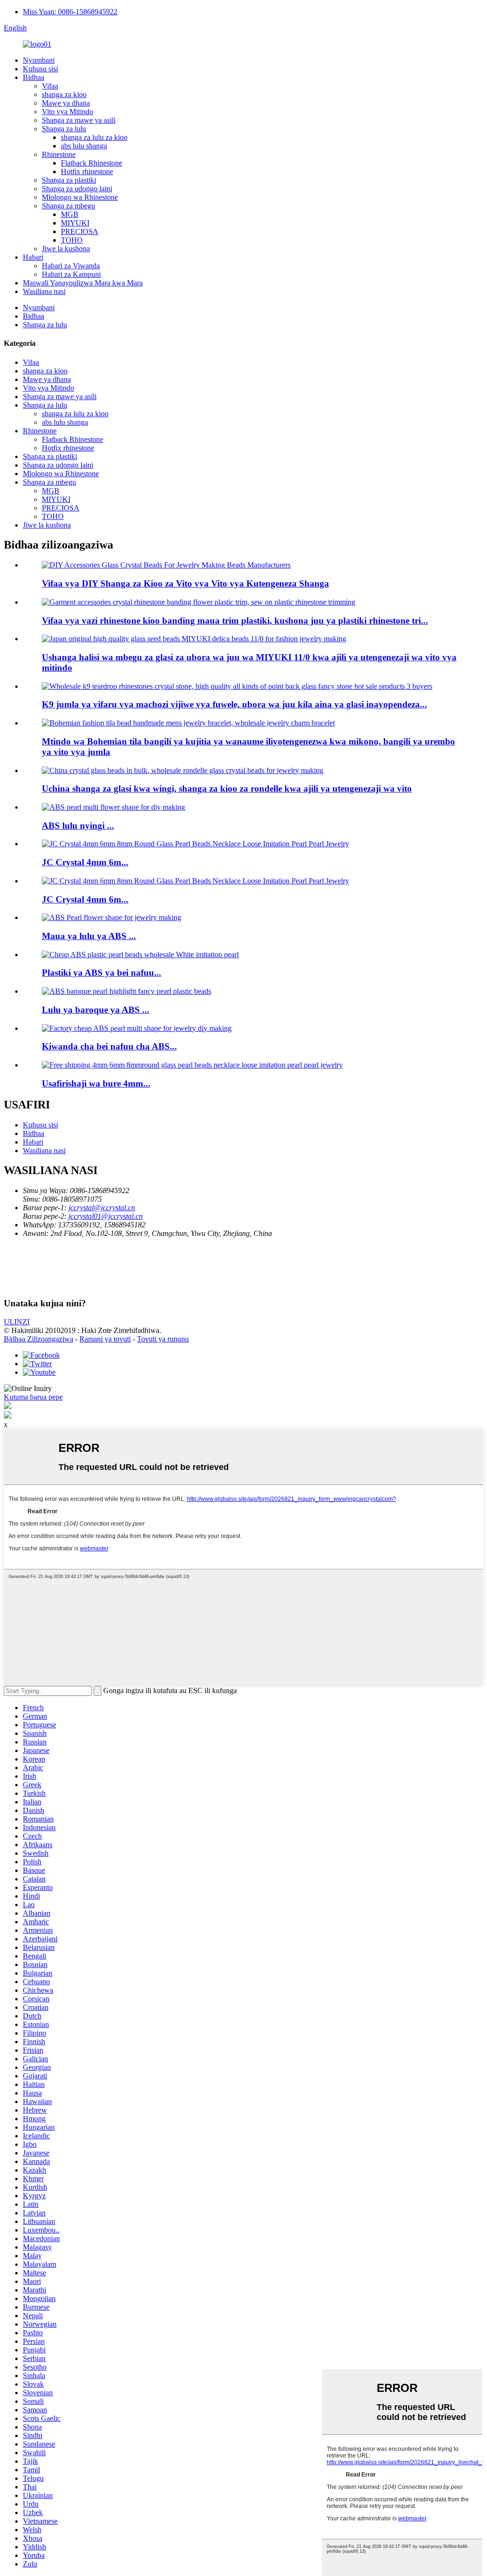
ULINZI (17, 1322)
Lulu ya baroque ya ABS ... (96, 1010)
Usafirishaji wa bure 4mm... (96, 1083)
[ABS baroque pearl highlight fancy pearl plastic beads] (127, 991)
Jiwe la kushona (66, 249)
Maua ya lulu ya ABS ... (89, 936)
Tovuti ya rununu (163, 1339)
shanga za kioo (64, 94)
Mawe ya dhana (66, 103)
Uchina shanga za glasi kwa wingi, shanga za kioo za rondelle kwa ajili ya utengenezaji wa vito (227, 788)
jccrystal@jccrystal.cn (102, 1208)
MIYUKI (75, 223)
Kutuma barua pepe (33, 1397)
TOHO (72, 240)
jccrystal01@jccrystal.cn (106, 1216)
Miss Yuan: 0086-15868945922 (70, 12)
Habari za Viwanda (71, 266)
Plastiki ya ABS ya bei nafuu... (102, 973)
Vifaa (50, 86)
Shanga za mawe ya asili (79, 120)
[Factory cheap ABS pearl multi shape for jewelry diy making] (137, 1028)
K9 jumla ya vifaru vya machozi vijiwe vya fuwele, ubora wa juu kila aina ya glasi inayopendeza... (234, 704)
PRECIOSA (80, 231)
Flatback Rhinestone (92, 163)
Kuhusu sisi (40, 69)
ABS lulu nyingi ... (78, 826)
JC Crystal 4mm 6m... (85, 862)
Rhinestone (59, 154)
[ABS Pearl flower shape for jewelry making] (112, 917)
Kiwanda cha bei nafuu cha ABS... (109, 1046)
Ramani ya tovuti (105, 1339)
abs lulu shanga (84, 146)
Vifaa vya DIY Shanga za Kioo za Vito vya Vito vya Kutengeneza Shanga (185, 583)
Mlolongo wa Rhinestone (80, 197)
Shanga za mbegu (68, 206)
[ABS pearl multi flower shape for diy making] (113, 807)
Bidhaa (34, 77)
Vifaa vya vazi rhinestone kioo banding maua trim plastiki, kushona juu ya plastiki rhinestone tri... (235, 621)
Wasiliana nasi (44, 291)
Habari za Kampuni (71, 274)
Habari (33, 257)
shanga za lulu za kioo (94, 137)
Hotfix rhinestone (87, 171)
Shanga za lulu (64, 129)
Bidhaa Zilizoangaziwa (39, 1339)
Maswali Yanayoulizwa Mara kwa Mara (83, 283)
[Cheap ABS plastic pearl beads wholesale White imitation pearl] (140, 955)
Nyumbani (39, 60)
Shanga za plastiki (69, 180)
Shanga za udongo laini (77, 189)
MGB (70, 214)
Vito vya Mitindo (68, 112)
